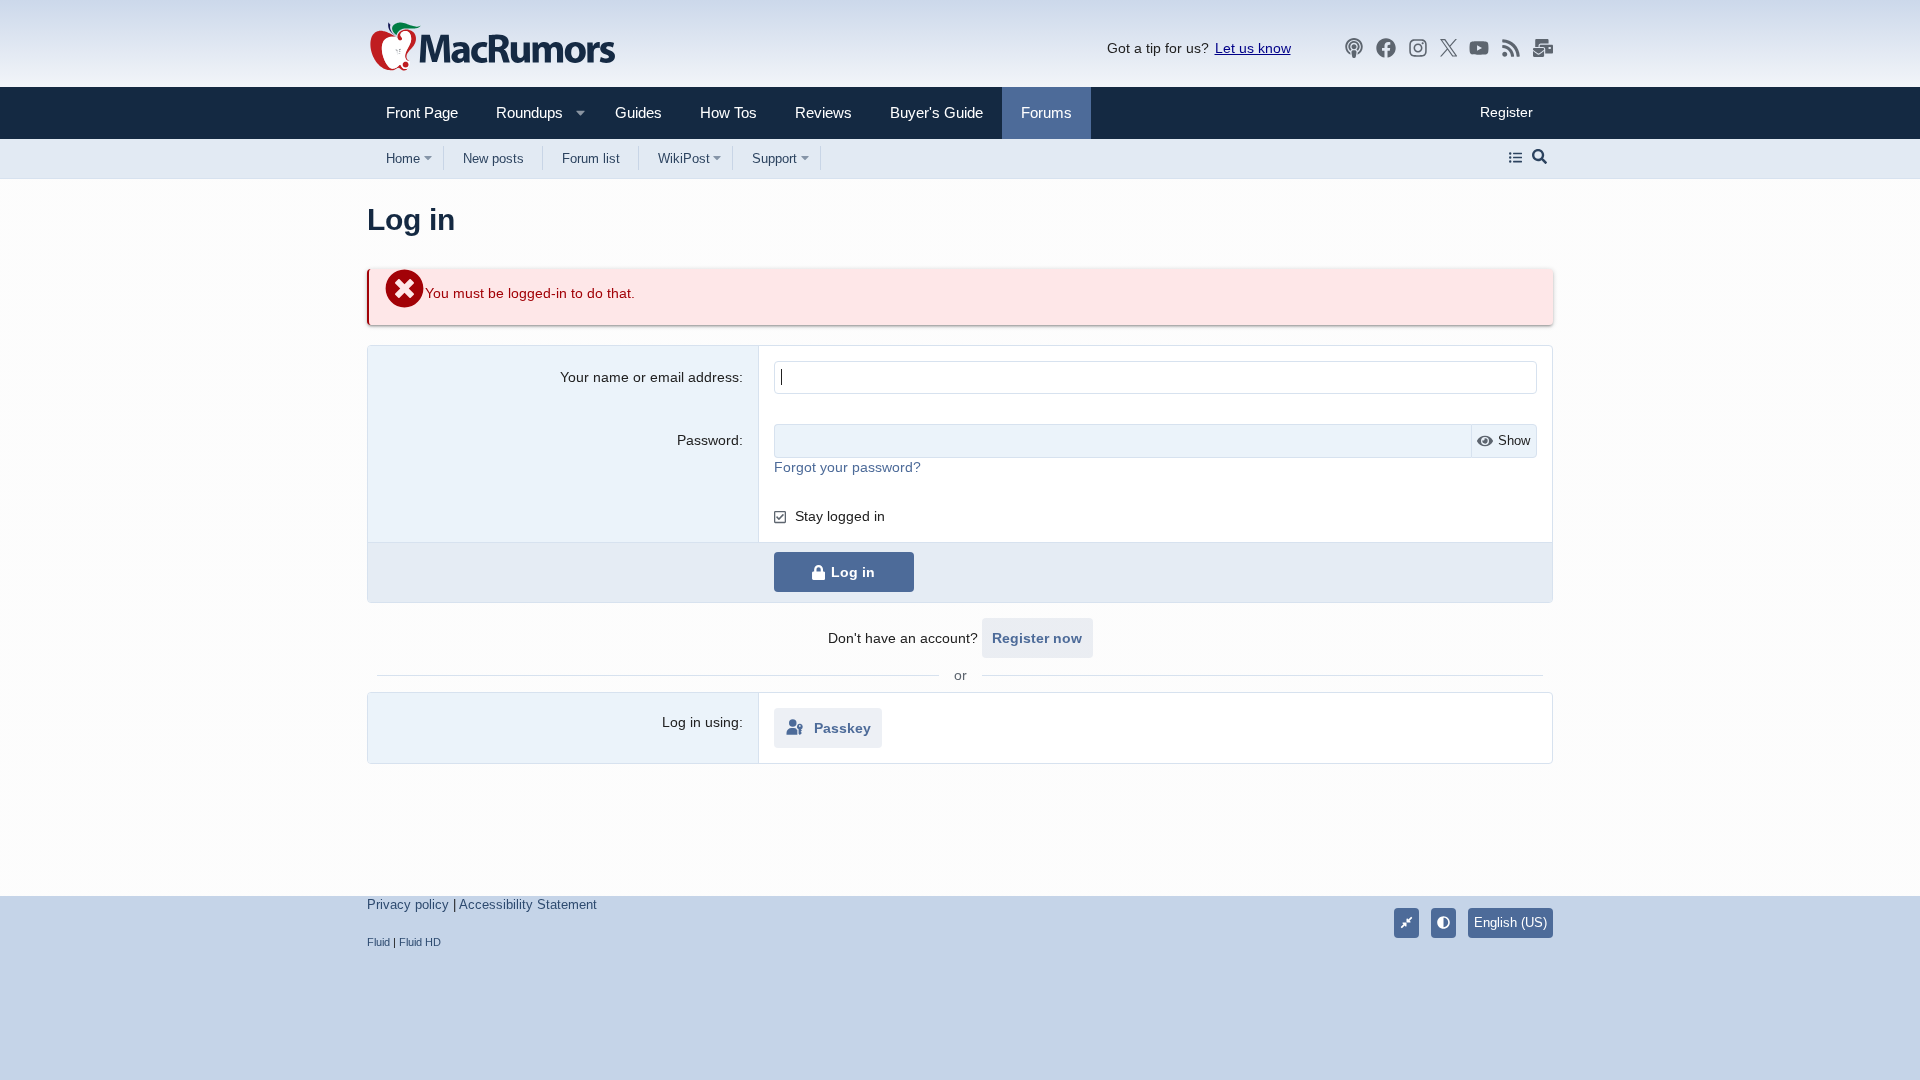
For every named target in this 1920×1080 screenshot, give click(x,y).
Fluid (378, 942)
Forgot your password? (847, 467)
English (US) (1510, 922)
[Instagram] (1418, 48)
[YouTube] (1479, 48)
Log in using (700, 722)
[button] (521, 112)
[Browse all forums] (1515, 158)
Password (708, 440)
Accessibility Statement (528, 904)
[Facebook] (1386, 48)
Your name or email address (649, 377)
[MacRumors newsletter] (1543, 48)
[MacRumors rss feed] (1511, 48)
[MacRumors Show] (1354, 48)
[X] (1449, 48)
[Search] (1539, 158)
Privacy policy (408, 904)
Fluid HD (420, 942)
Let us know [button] (1253, 48)
